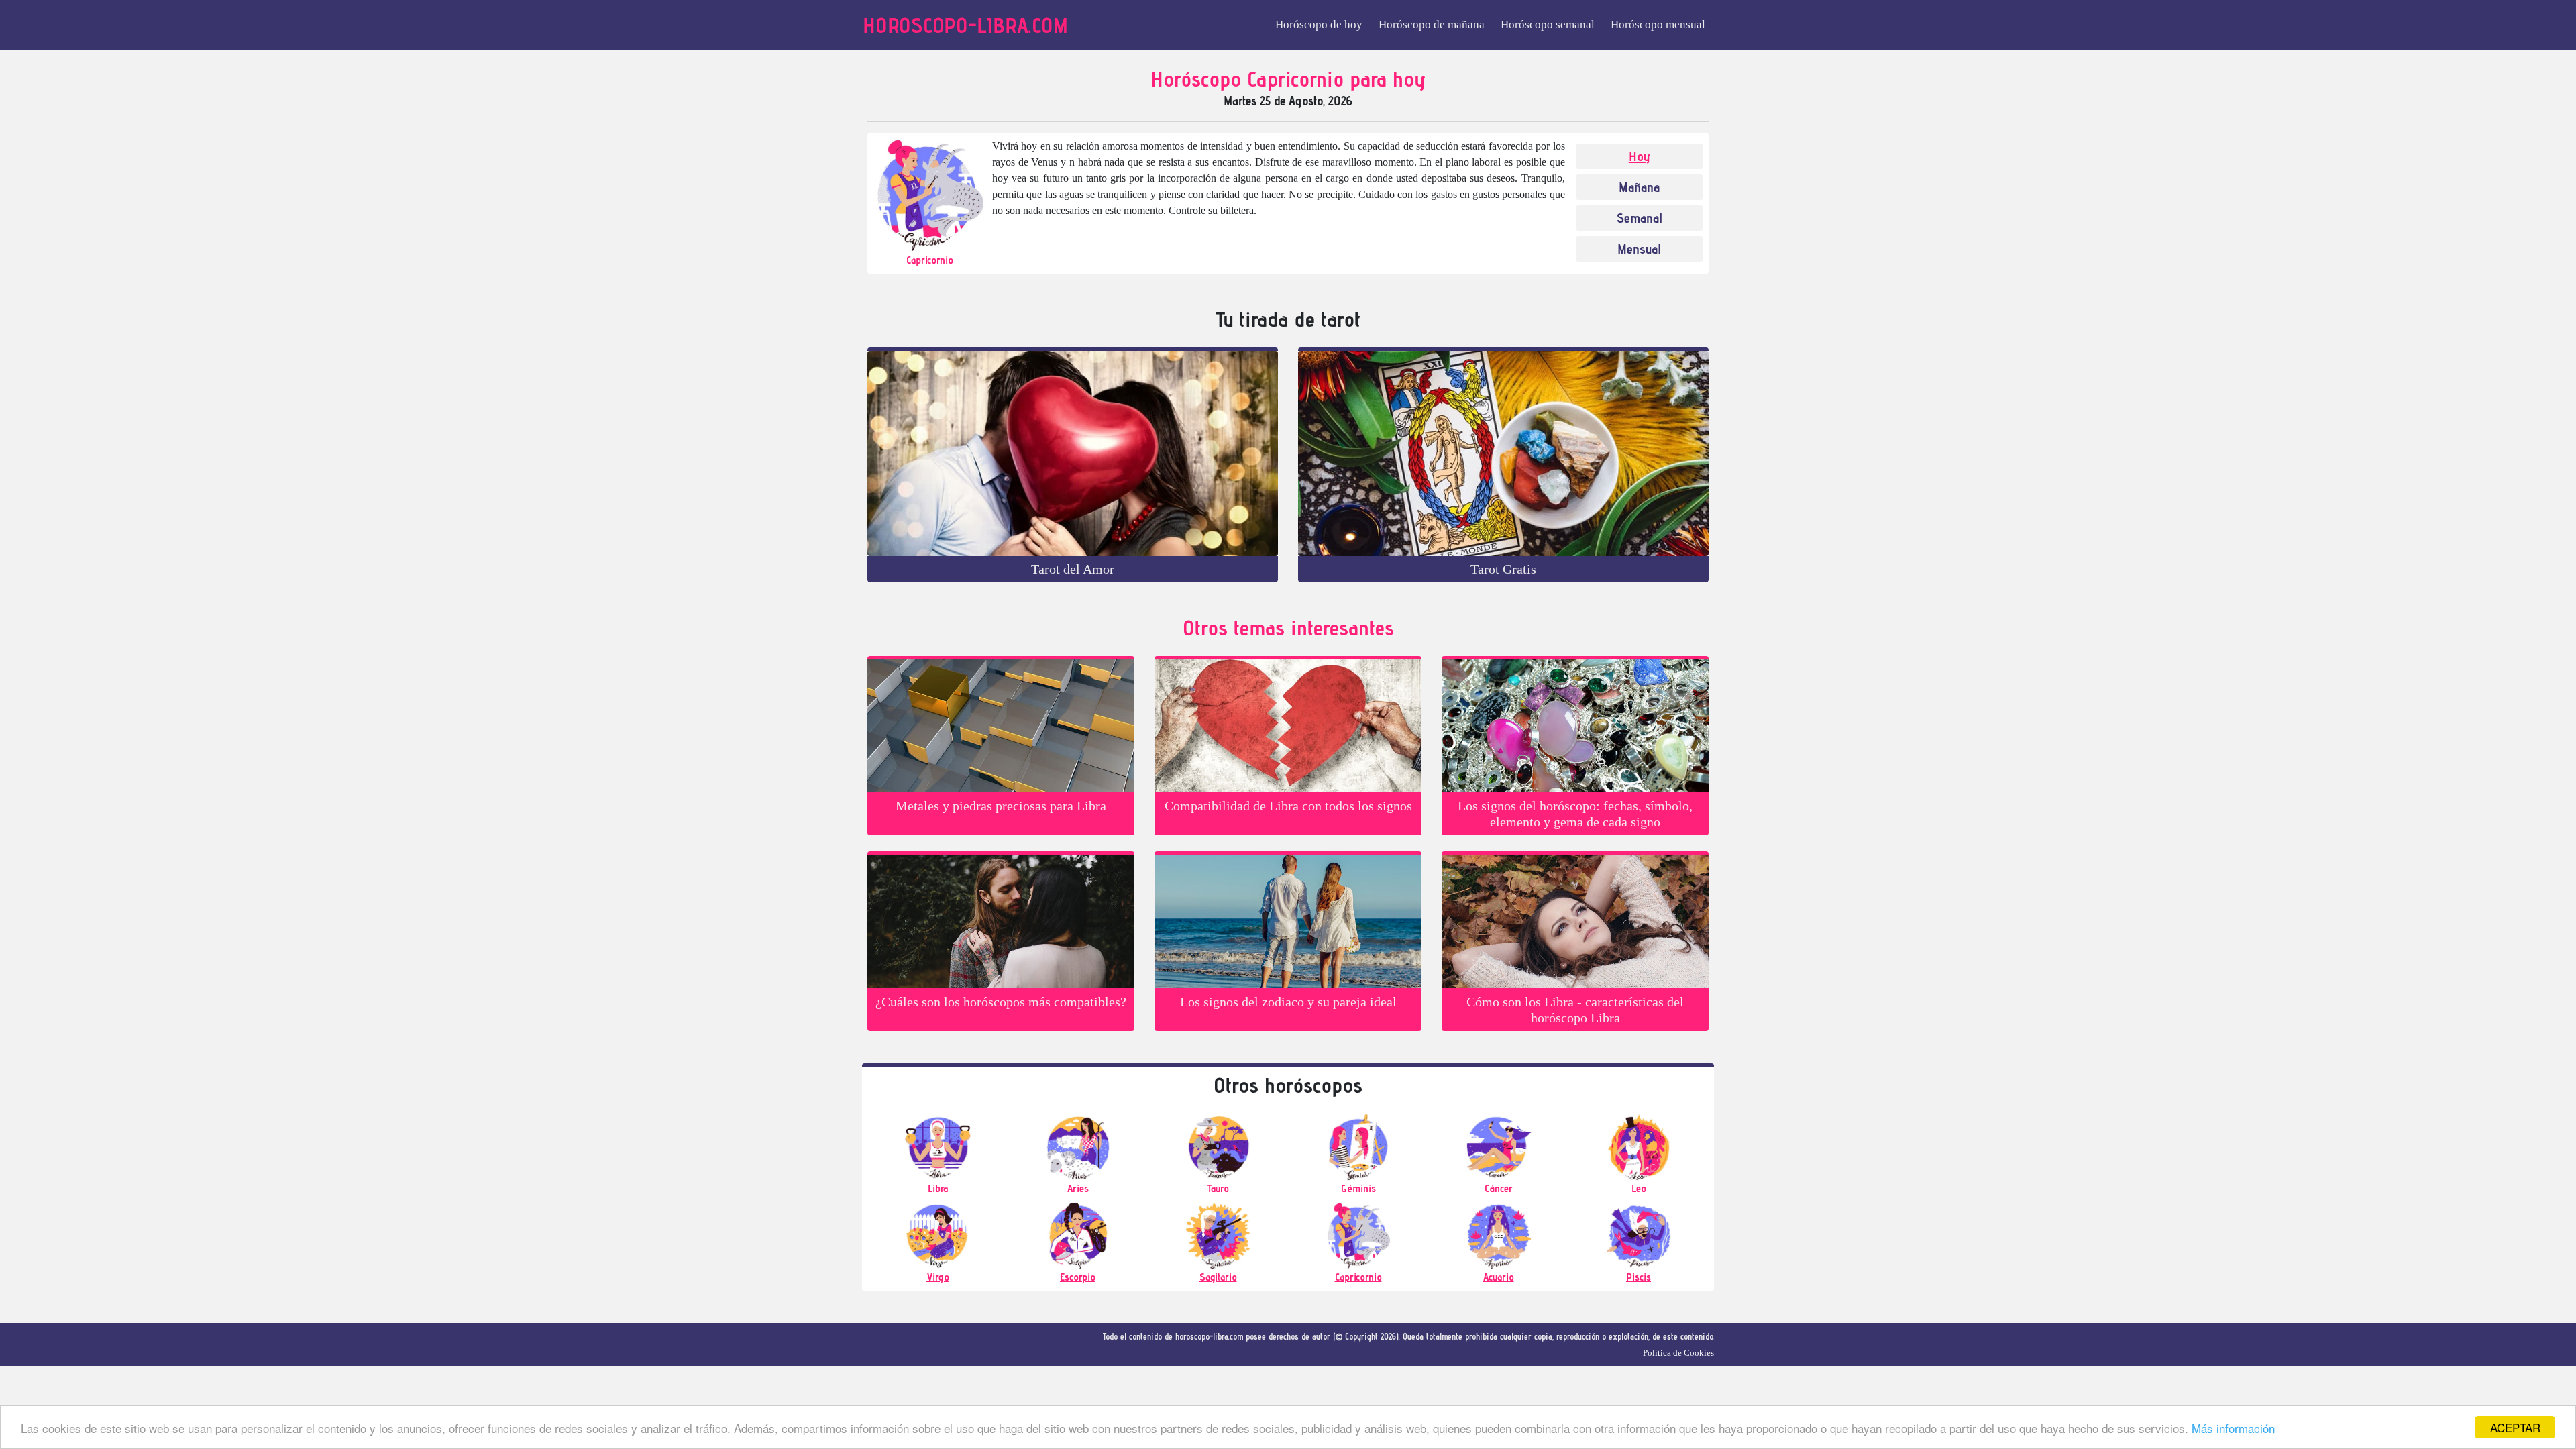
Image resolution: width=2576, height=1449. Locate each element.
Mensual (1639, 249)
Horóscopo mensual (1658, 24)
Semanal (1640, 218)
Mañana (1639, 187)
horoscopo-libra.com (965, 25)
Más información (2233, 1428)
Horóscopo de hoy (1319, 24)
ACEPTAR (2515, 1427)
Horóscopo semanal (1548, 24)
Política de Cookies (1678, 1353)
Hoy (1640, 156)
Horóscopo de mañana (1432, 24)
